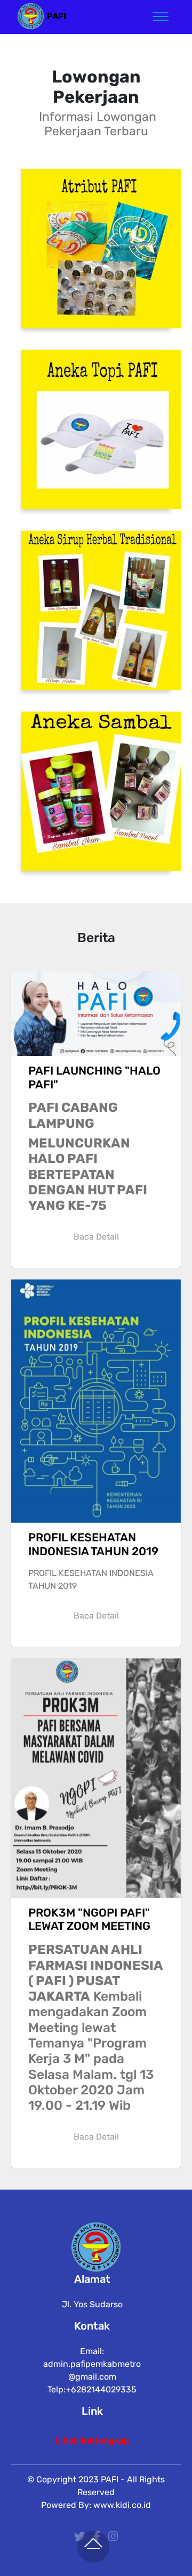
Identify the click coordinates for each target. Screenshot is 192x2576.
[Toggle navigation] (161, 16)
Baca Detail (96, 1237)
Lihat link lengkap (92, 2441)
